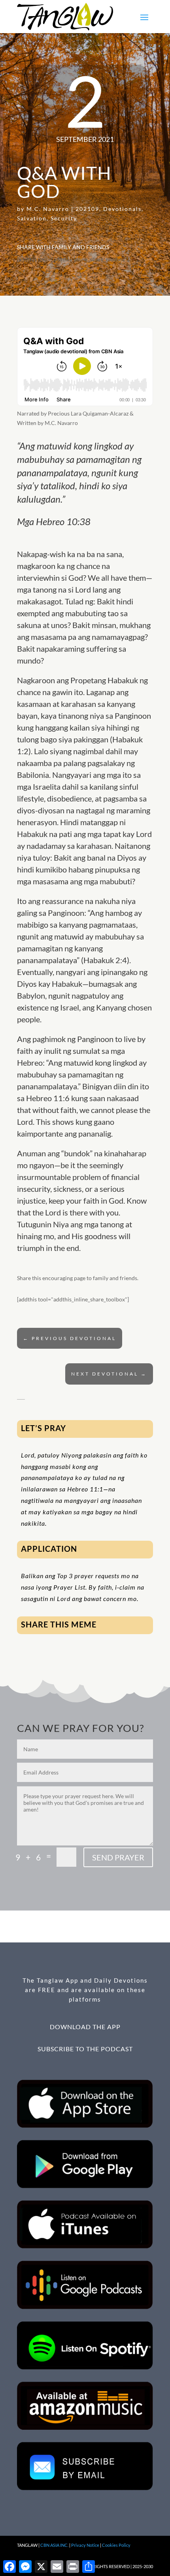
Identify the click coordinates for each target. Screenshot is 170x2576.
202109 (87, 209)
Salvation (32, 218)
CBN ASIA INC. (54, 2545)
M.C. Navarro (48, 209)
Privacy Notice (85, 2545)
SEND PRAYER (118, 1857)
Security (64, 218)
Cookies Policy (116, 2545)
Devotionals (122, 209)
